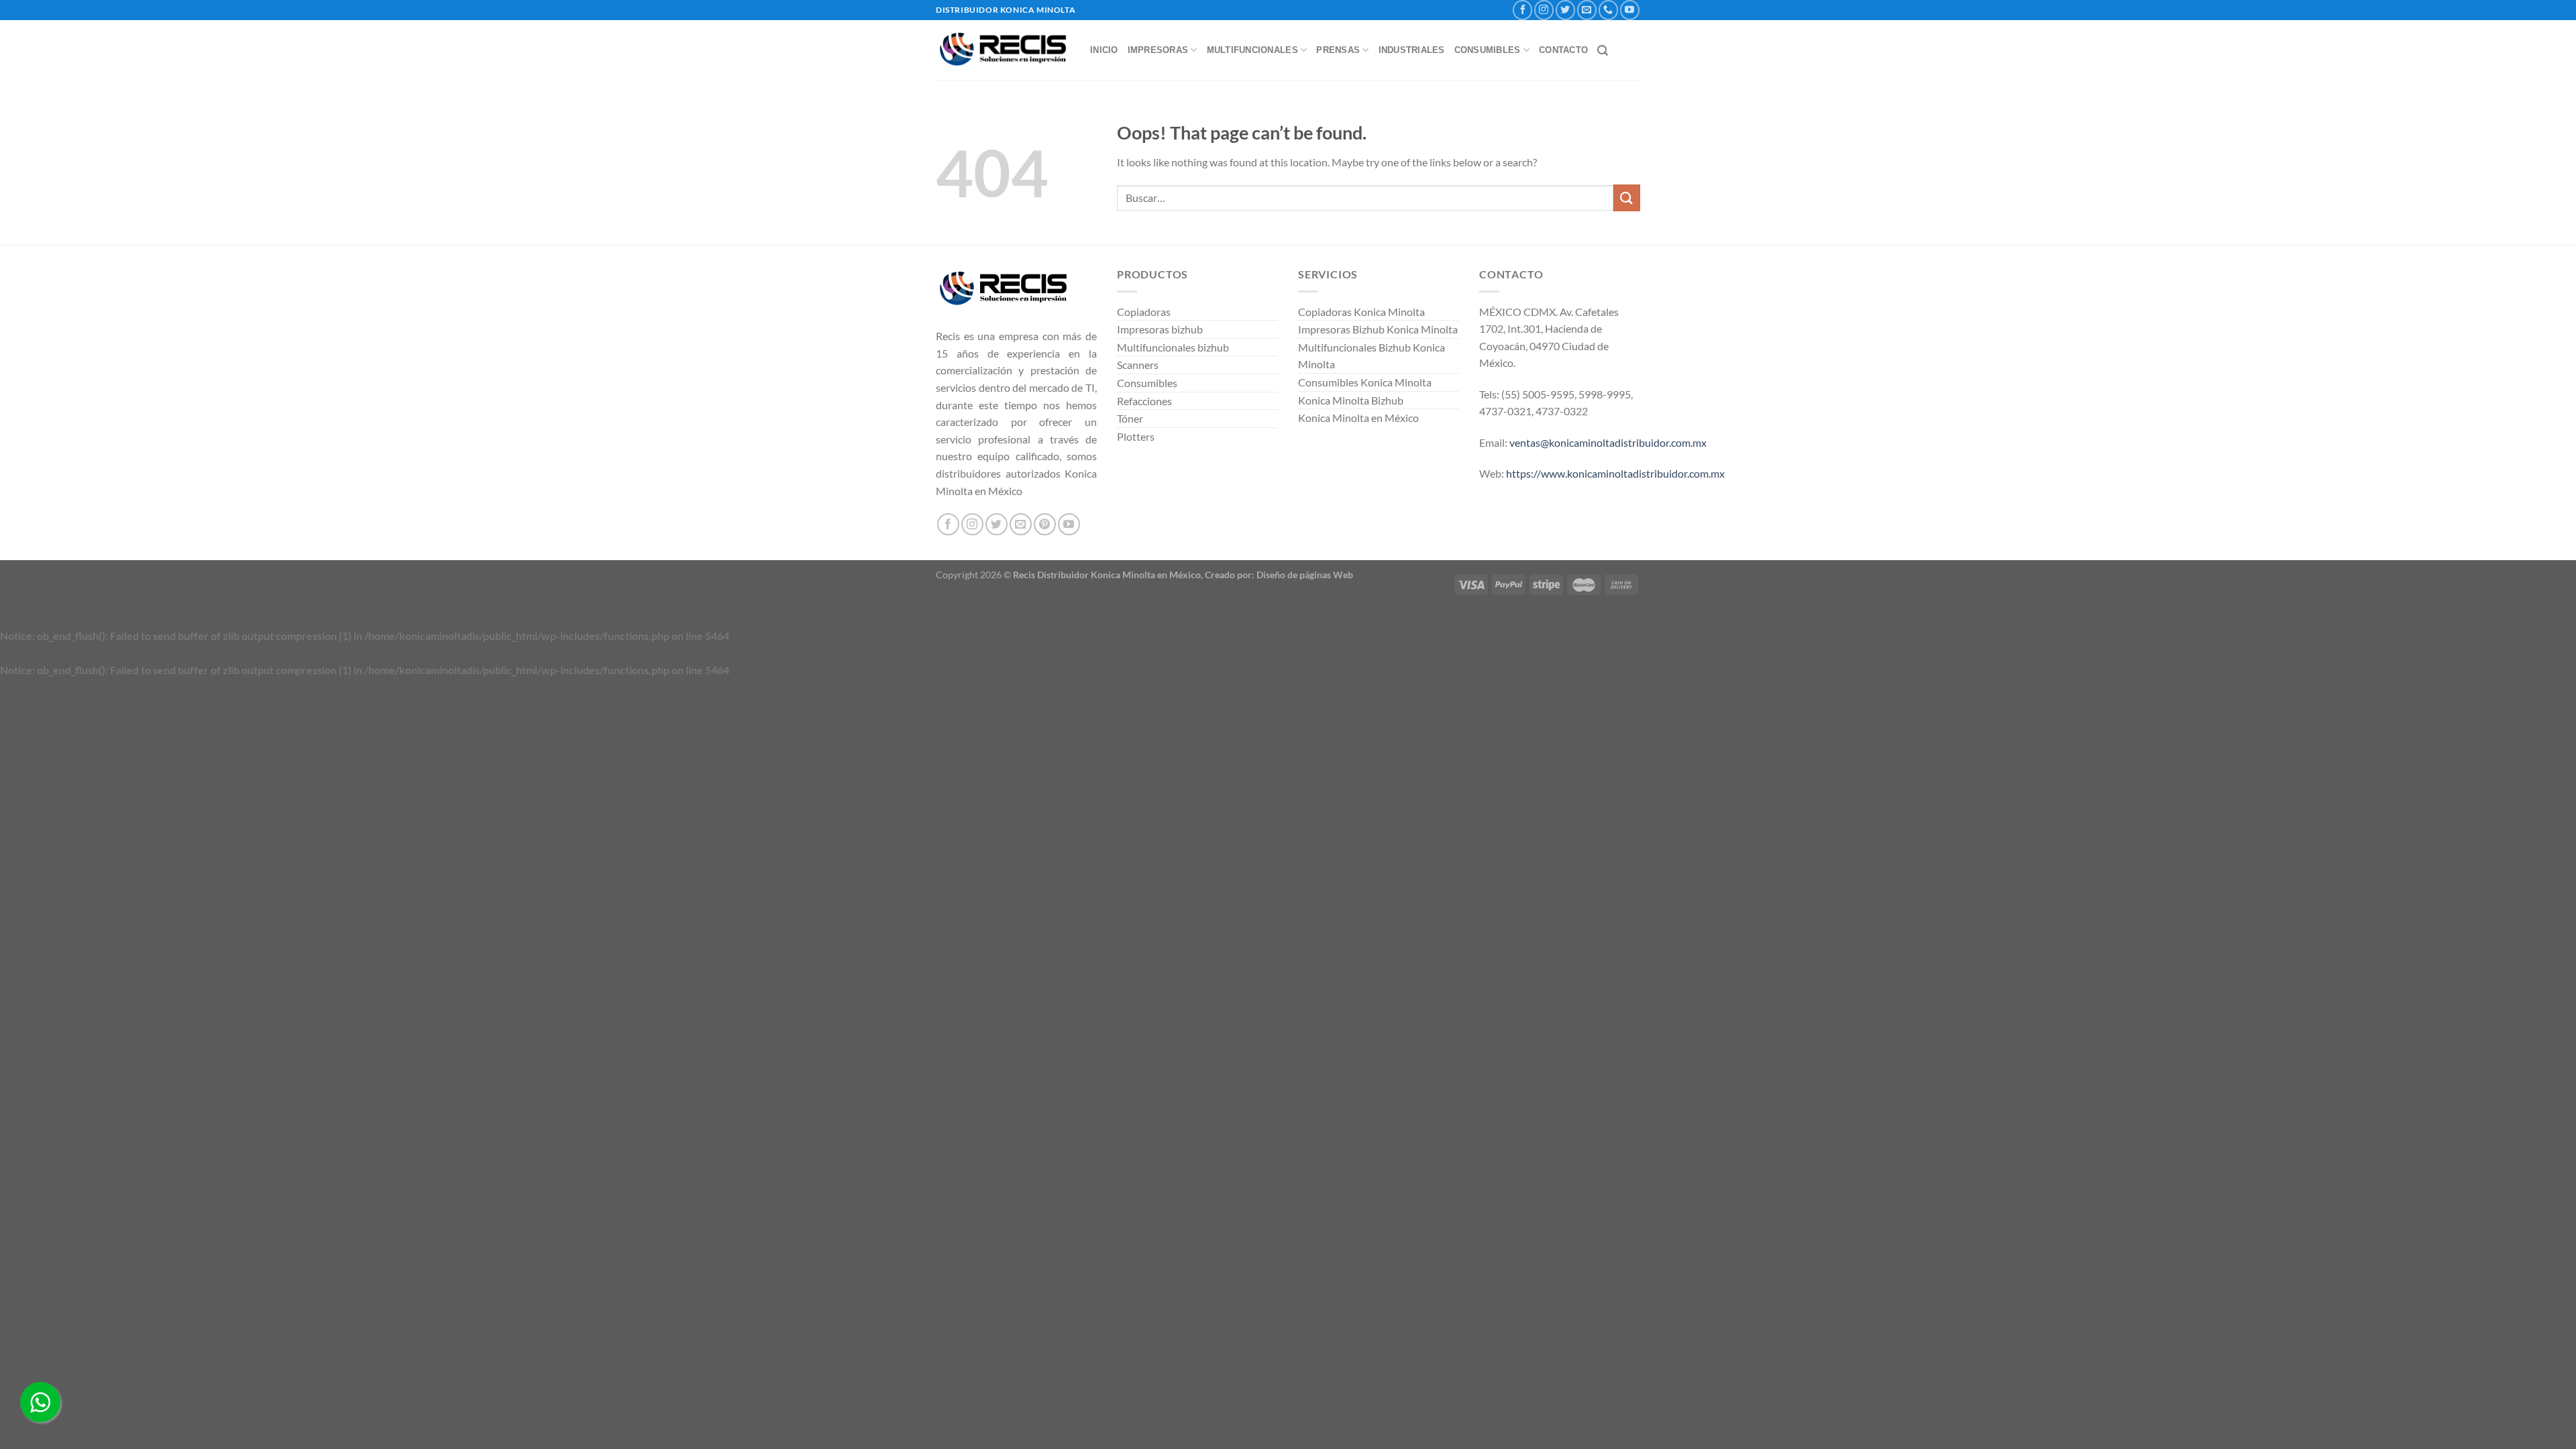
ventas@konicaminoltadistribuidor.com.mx (1608, 442)
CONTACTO (1563, 50)
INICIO (1104, 50)
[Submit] (1627, 198)
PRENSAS (1338, 50)
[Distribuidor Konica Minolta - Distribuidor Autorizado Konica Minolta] (1003, 51)
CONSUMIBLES (1488, 50)
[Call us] (1608, 10)
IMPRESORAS (1158, 50)
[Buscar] (1603, 51)
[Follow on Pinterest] (1045, 524)
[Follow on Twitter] (1565, 10)
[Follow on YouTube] (1630, 10)
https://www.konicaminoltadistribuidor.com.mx (1615, 473)
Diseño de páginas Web (1305, 575)
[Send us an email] (1587, 10)
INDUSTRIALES (1412, 50)
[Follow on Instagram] (1544, 10)
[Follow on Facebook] (1522, 10)
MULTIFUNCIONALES (1252, 50)
